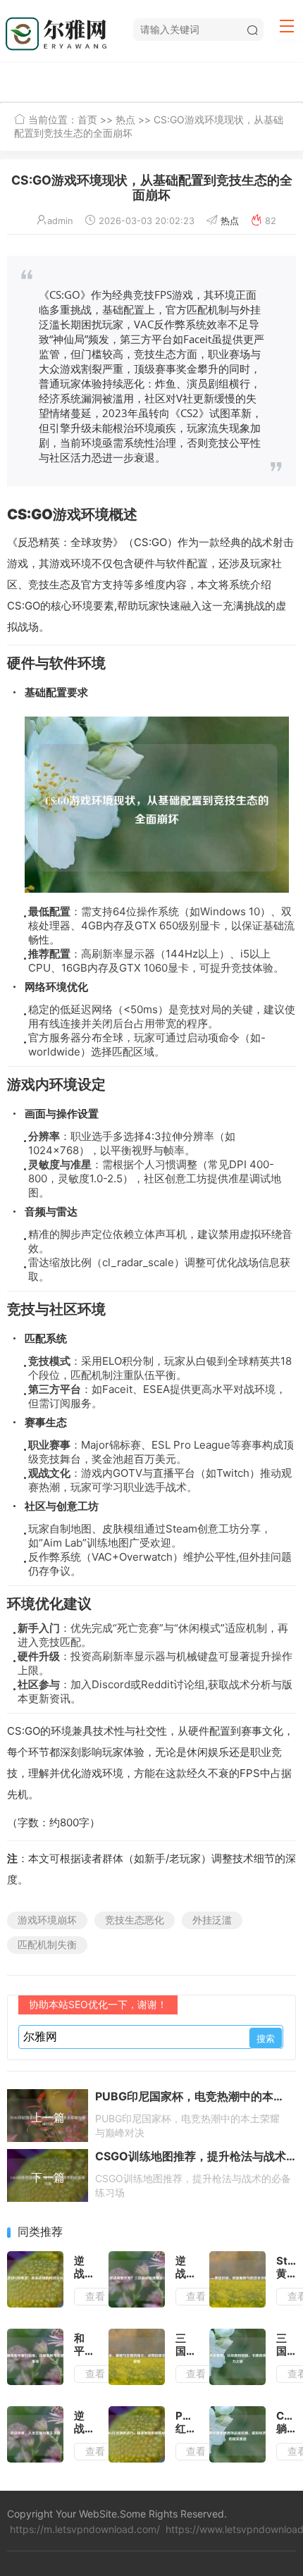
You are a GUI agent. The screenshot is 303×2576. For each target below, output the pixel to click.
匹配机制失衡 (47, 1944)
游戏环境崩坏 (47, 1920)
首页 (87, 119)
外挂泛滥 (212, 1920)
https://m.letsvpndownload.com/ (85, 2529)
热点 (125, 119)
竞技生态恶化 (135, 1920)
